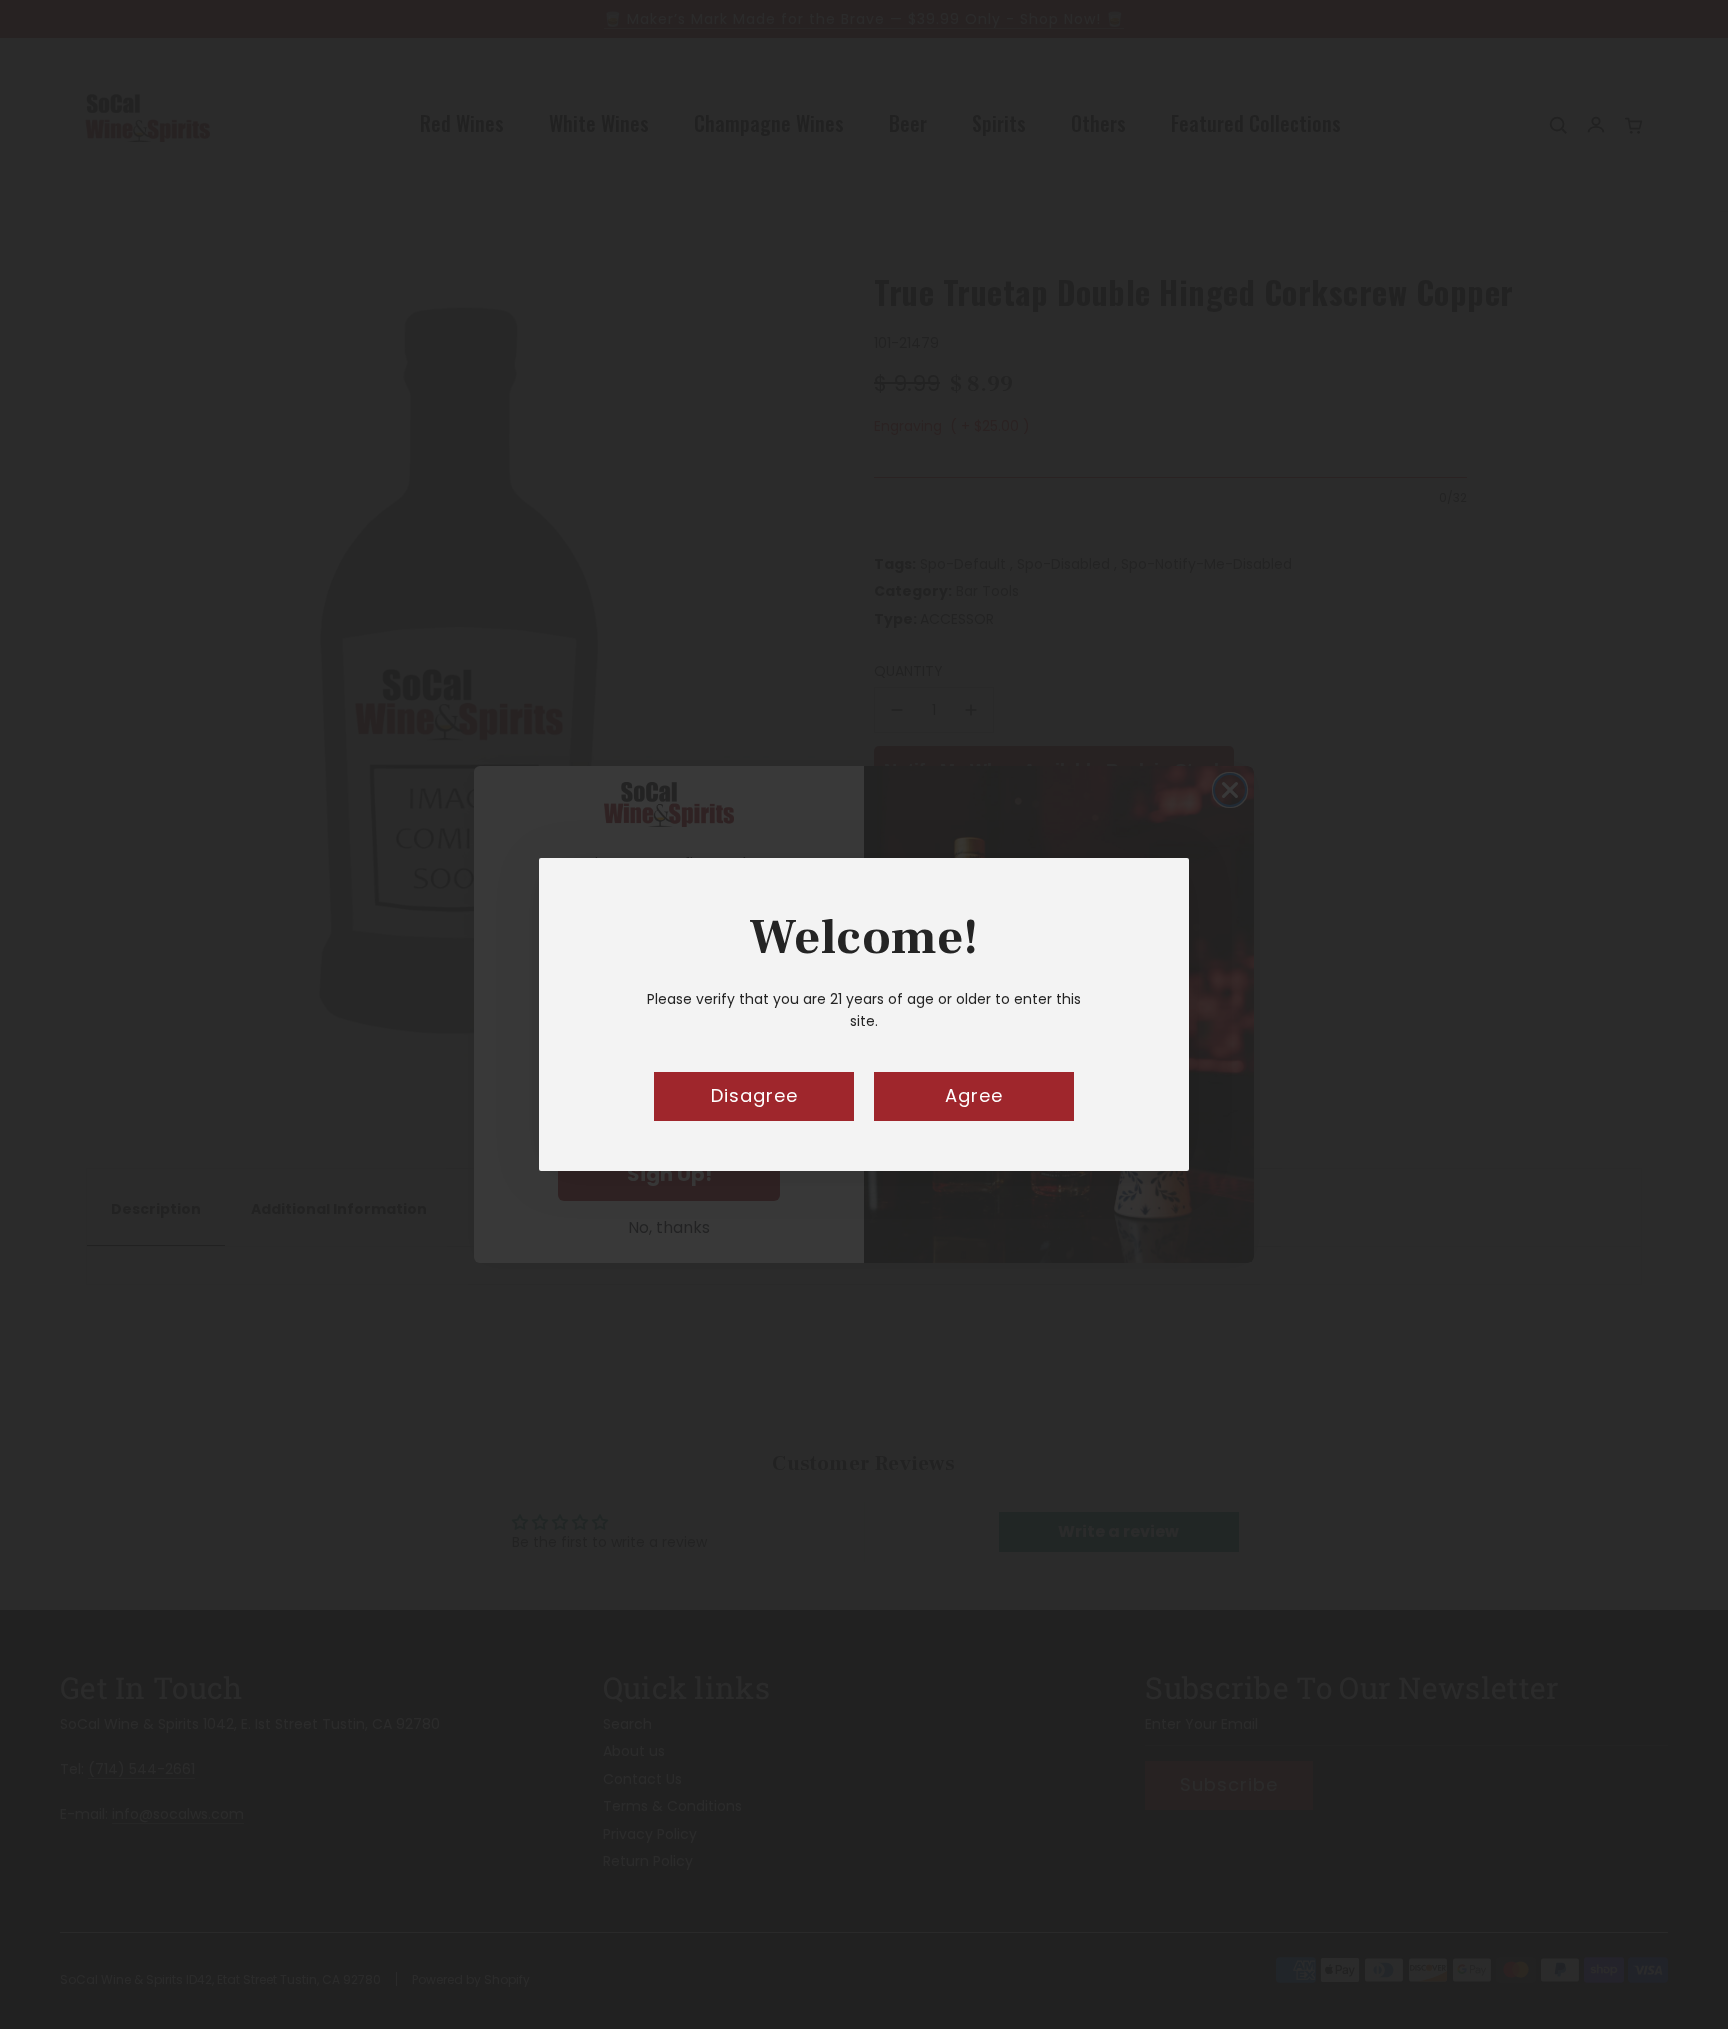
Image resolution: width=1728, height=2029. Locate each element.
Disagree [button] (754, 1095)
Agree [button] (974, 1095)
